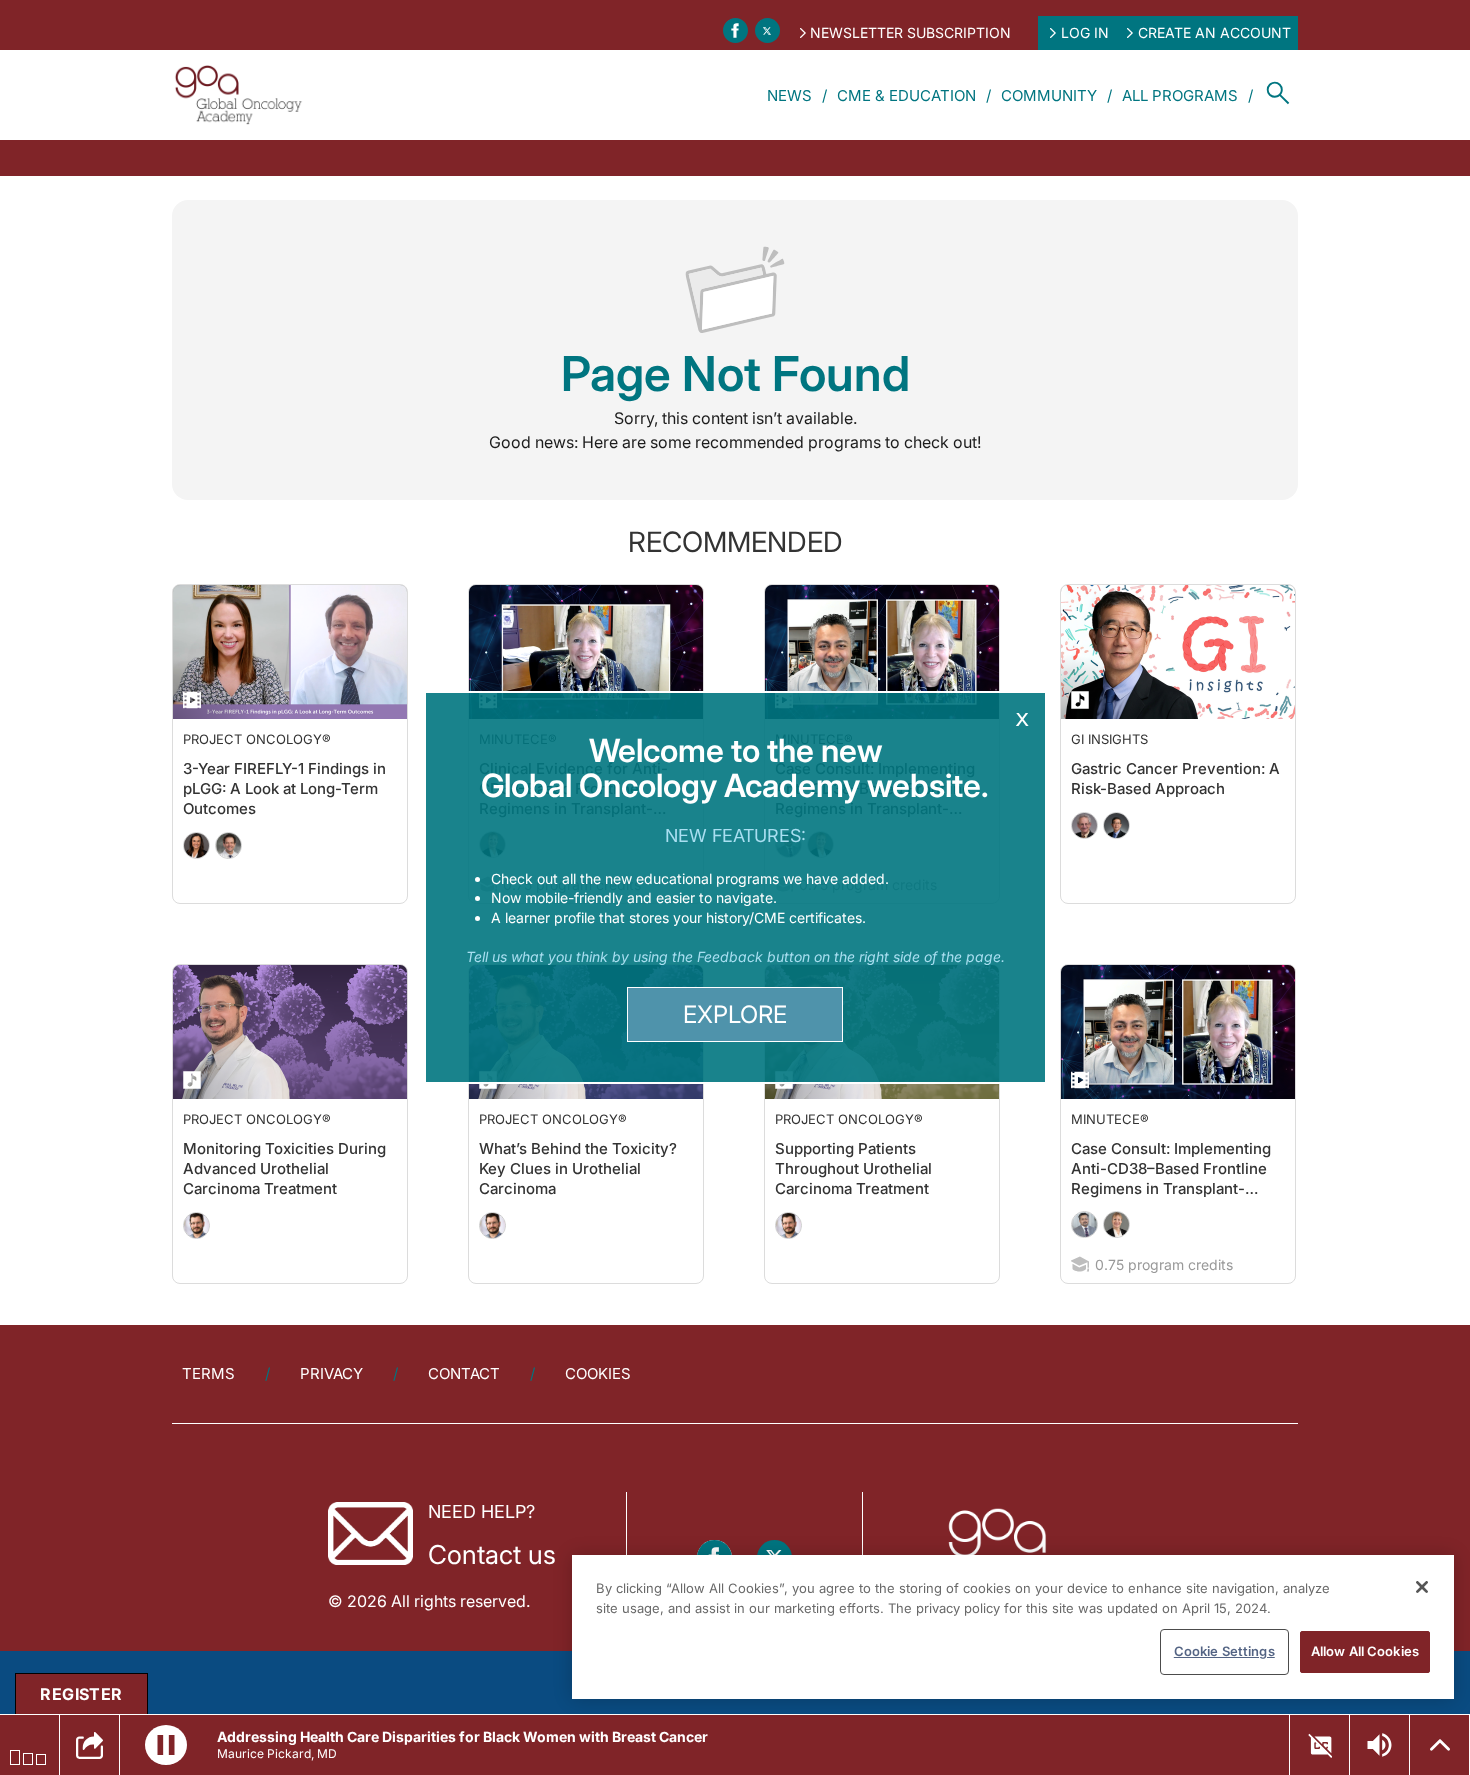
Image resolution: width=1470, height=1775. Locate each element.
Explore (735, 1014)
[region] (1013, 1627)
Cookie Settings (1224, 1651)
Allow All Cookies (1365, 1651)
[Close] (1422, 1587)
